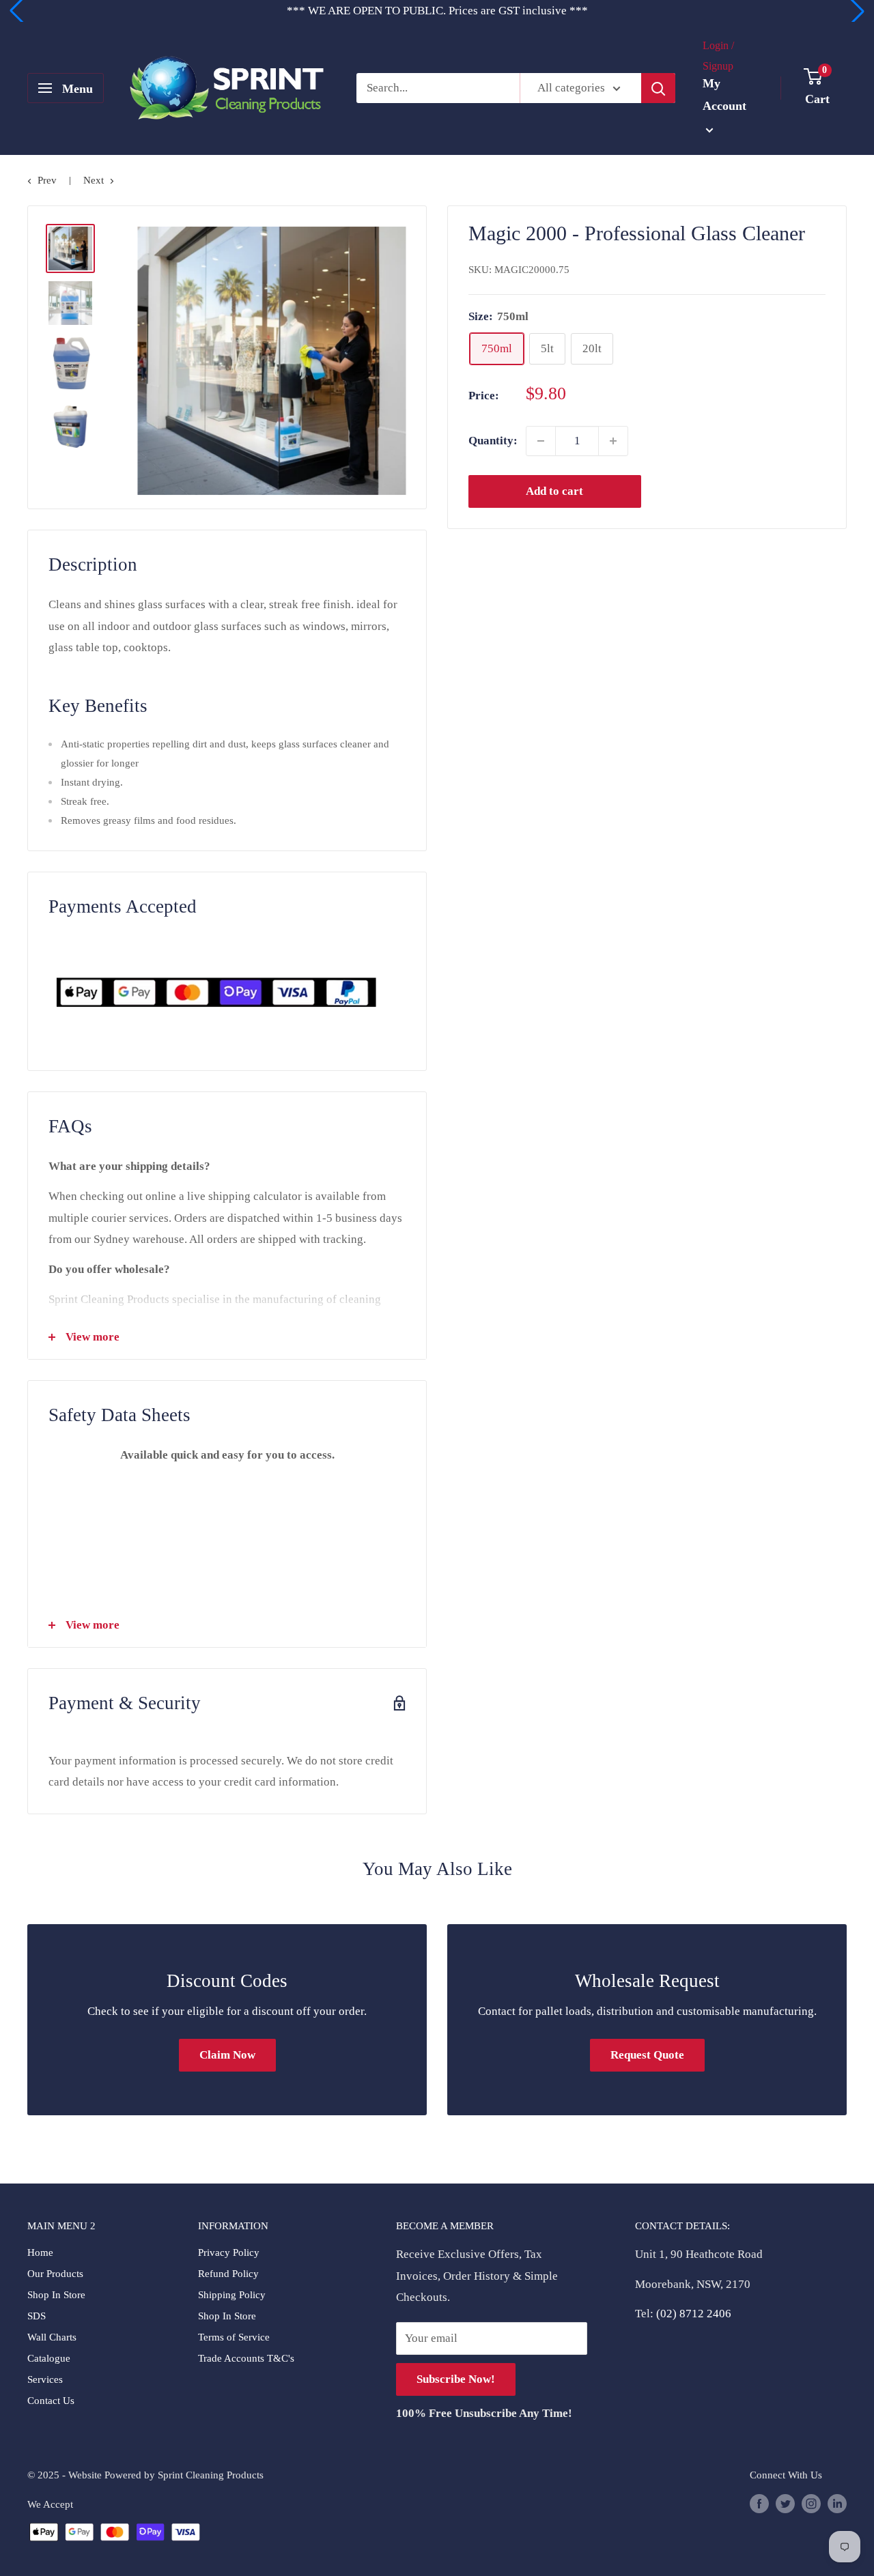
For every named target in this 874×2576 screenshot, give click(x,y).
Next (94, 180)
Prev (47, 180)
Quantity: (493, 441)
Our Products (55, 2274)
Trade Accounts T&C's (246, 2358)
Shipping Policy (232, 2295)
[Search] (658, 88)
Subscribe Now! (456, 2379)
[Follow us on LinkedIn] (837, 2503)
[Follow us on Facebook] (759, 2503)
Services (45, 2379)
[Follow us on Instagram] (811, 2503)
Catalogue (49, 2358)
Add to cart (554, 491)
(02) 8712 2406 (694, 2314)
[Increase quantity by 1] (613, 441)
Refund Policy (228, 2274)
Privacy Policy (229, 2252)
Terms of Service (234, 2337)
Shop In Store (56, 2295)
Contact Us (51, 2401)
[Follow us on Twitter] (785, 2503)
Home (40, 2252)
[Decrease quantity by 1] (541, 441)
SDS (37, 2316)
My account (724, 95)
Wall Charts (52, 2337)
